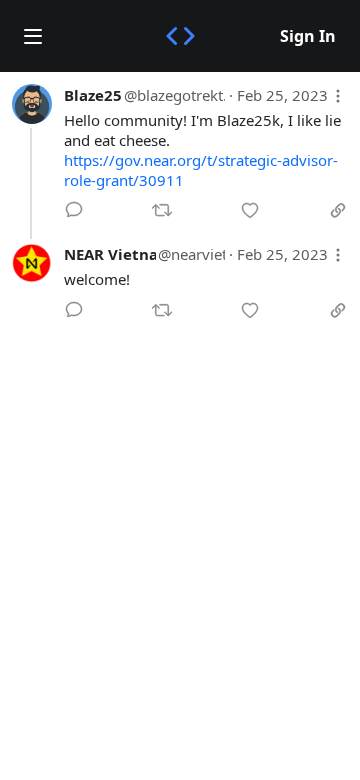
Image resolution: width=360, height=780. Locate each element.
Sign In (308, 36)
